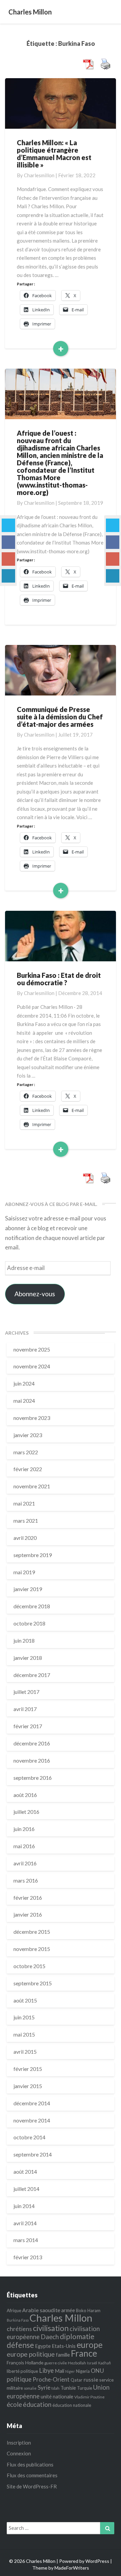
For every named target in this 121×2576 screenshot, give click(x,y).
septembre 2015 (33, 1983)
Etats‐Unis (64, 2346)
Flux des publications (30, 2464)
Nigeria (83, 2371)
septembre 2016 (33, 1778)
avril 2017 (25, 1709)
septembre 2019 (33, 1555)
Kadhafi (105, 2363)
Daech (50, 2337)
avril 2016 (25, 1863)
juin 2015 (24, 2017)
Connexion (19, 2453)
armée (68, 2310)
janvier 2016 (28, 1914)
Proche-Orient (51, 2379)
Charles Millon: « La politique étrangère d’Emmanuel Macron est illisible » (54, 154)
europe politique (31, 2354)
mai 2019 (24, 1572)
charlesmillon (39, 175)
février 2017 (28, 1726)
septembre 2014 (33, 2154)
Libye (46, 2370)
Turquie (85, 2388)
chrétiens (19, 2329)
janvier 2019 (28, 1589)
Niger (70, 2371)
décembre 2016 (32, 1743)
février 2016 (28, 1898)
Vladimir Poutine (89, 2397)
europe (90, 2345)
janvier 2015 (28, 2086)
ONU (97, 2371)
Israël (92, 2363)
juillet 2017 (26, 1692)
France (84, 2353)
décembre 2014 (32, 2103)
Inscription (19, 2443)
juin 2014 (24, 2206)
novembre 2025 (32, 1349)
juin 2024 (24, 1383)
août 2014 (25, 2171)
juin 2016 (24, 1829)
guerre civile (56, 2363)
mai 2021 (24, 1503)
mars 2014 (26, 2240)
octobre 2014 (29, 2137)
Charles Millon (61, 2318)
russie (91, 2379)
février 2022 (28, 1469)
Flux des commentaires (32, 2475)
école (14, 2404)
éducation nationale (72, 2405)
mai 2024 (24, 1401)
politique (19, 2379)
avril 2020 (25, 1538)
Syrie (44, 2387)
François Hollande (25, 2363)
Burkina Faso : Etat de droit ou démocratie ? (59, 979)
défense (20, 2345)
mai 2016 (24, 1846)
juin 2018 (24, 1640)
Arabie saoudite (41, 2310)
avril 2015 (25, 2052)
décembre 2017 (32, 1675)
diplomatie (77, 2336)
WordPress (97, 2561)
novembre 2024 (32, 1366)
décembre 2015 (32, 1932)
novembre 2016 (32, 1760)
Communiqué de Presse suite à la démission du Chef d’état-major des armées (60, 717)
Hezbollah (77, 2363)
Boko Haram (88, 2310)
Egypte (43, 2346)
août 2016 (25, 1795)
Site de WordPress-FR (32, 2486)
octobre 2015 (29, 1966)
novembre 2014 (32, 2120)
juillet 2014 (26, 2189)
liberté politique (22, 2371)
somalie (30, 2388)
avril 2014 (25, 2223)
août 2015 (25, 2000)
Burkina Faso (18, 2320)
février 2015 (28, 2069)
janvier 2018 (28, 1658)
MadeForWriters (72, 2568)
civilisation (51, 2328)
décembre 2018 (32, 1606)
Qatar (76, 2380)
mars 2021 (26, 1520)
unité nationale (57, 2396)
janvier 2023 (28, 1435)
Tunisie (68, 2388)
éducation (37, 2404)
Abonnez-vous (35, 1294)
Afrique (14, 2310)
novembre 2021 (32, 1486)
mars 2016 (26, 1880)
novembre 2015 (32, 1949)
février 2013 (28, 2257)
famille (63, 2355)
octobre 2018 (29, 1623)
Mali (59, 2371)
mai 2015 (24, 2034)
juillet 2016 (26, 1812)
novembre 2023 (32, 1418)
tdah (55, 2388)
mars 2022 (26, 1452)
